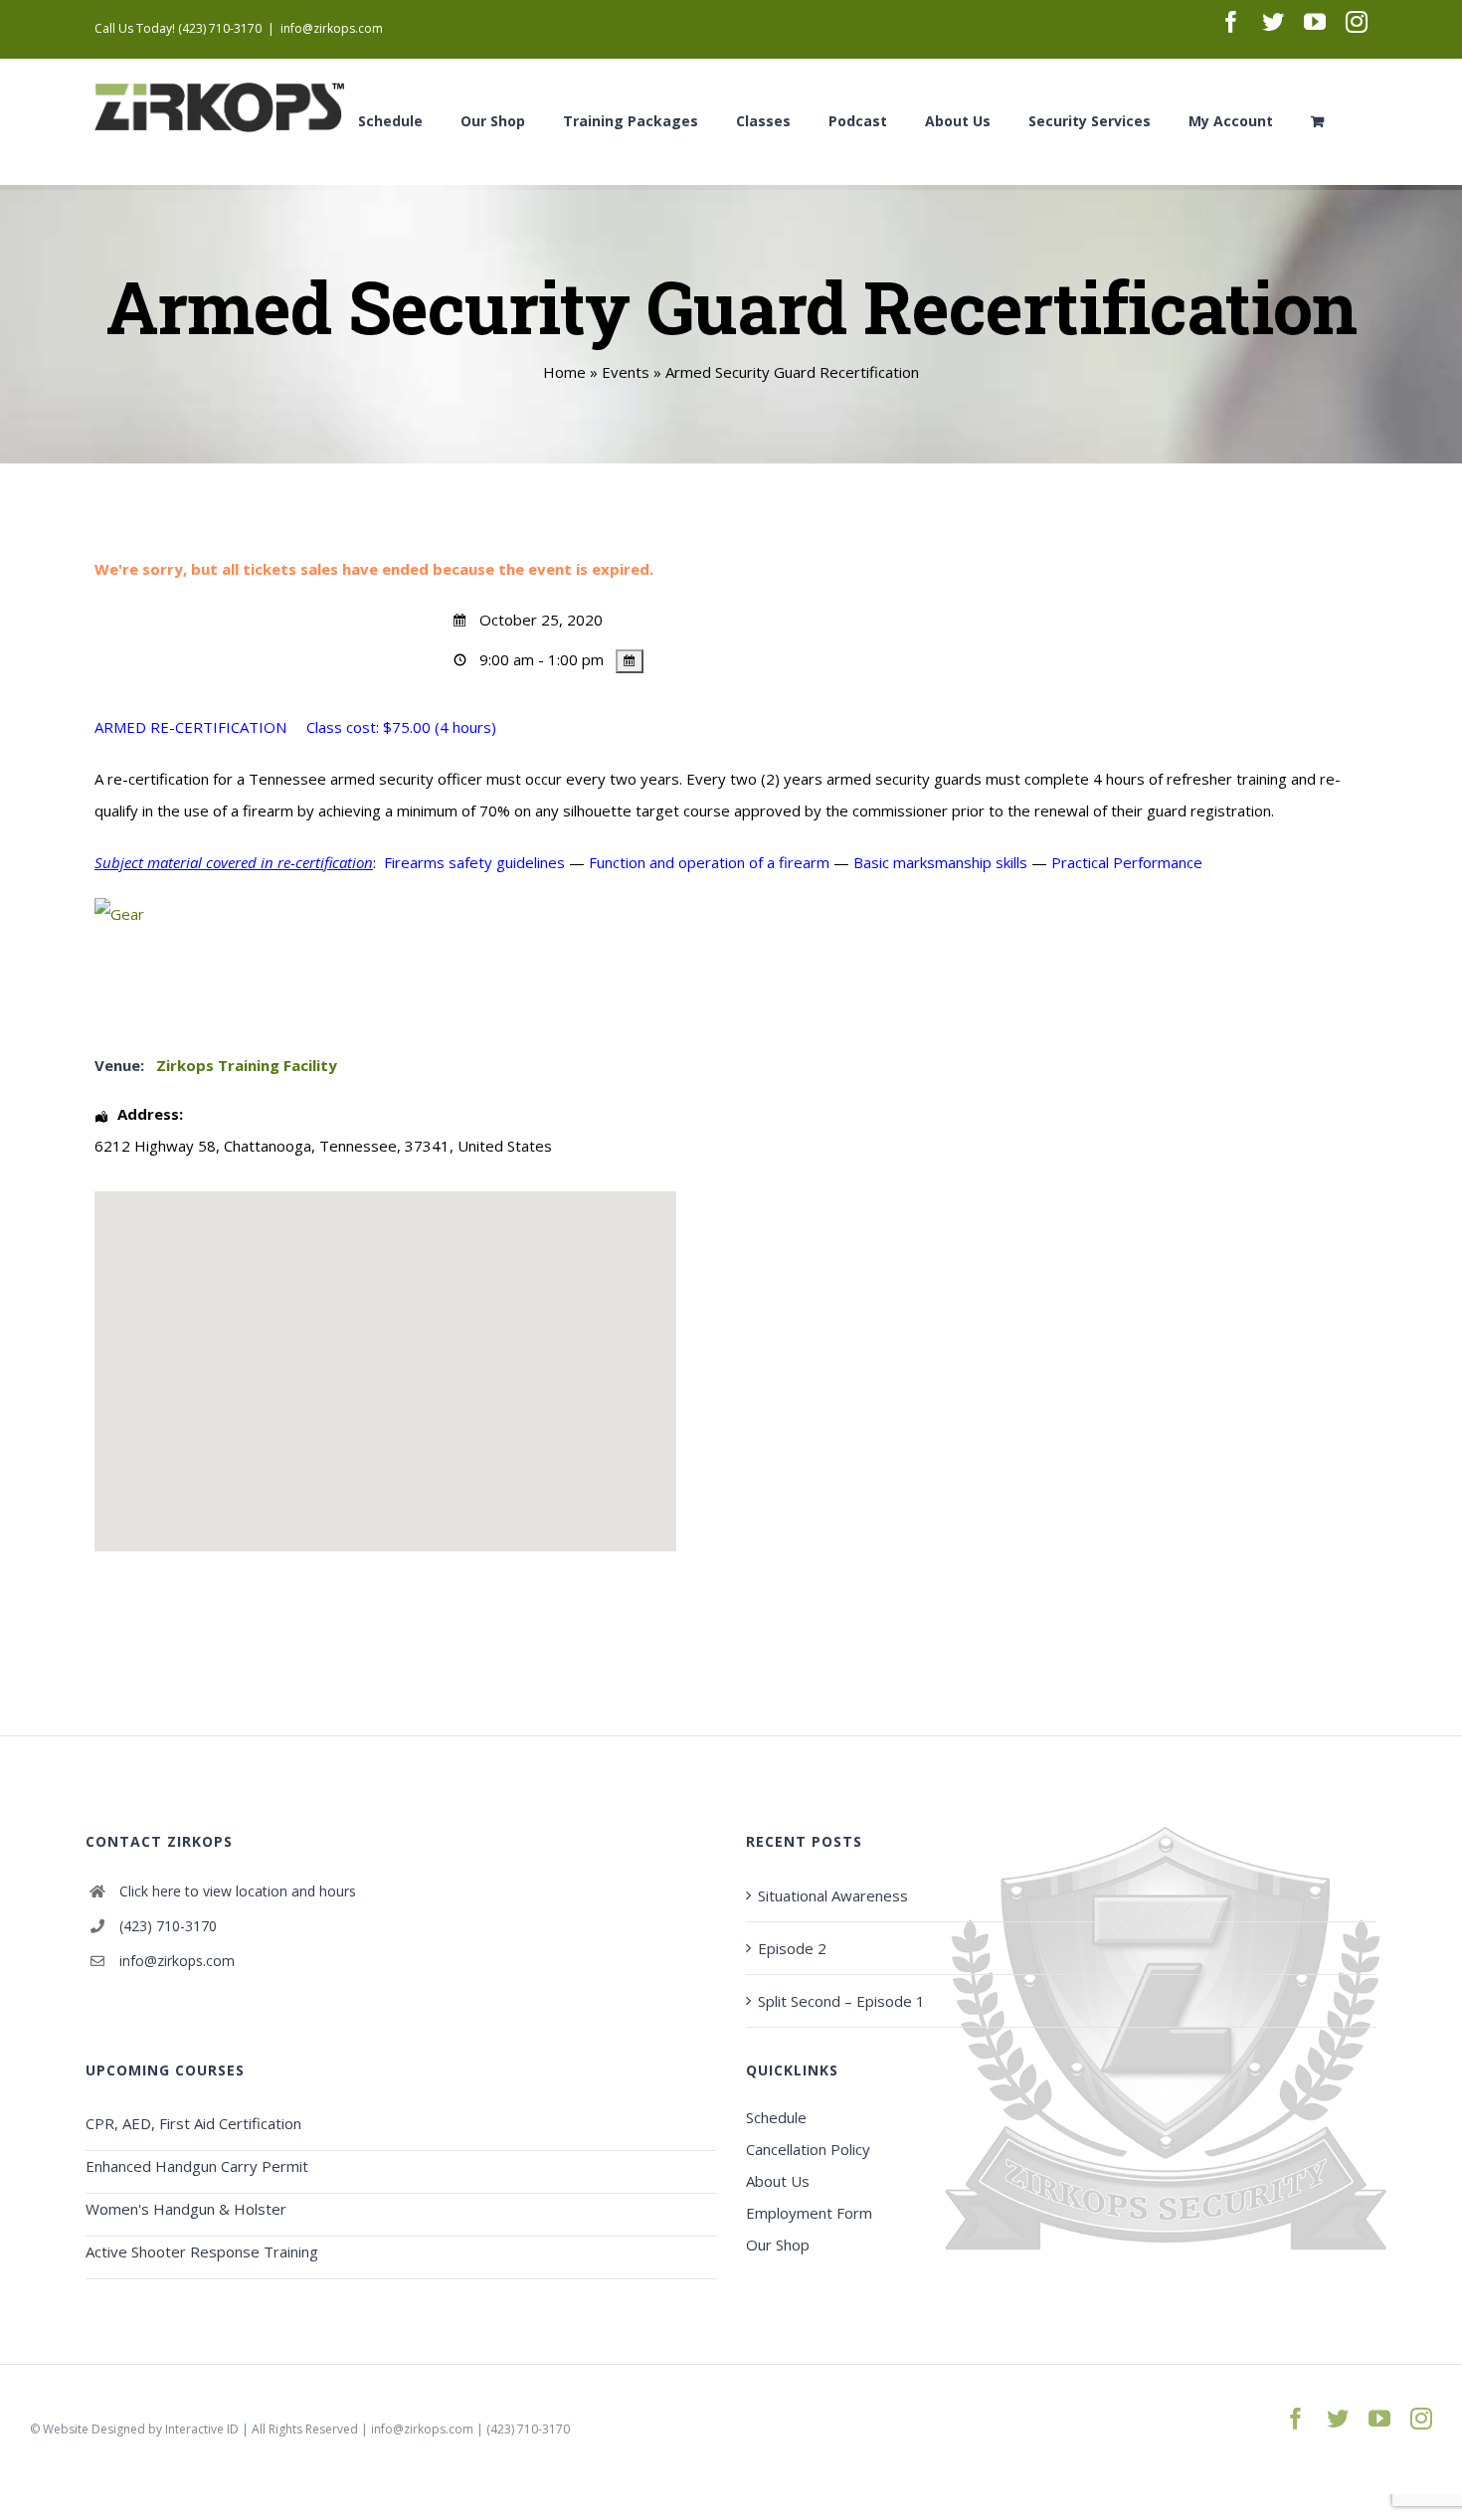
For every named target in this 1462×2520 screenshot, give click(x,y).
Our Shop (778, 2245)
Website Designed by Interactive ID (141, 2429)
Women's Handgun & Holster (186, 2209)
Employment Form (809, 2213)
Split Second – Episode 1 (841, 2001)
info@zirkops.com (332, 28)
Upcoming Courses (165, 2070)
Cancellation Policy (808, 2149)
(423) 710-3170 (168, 1926)
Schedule (776, 2117)
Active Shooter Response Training (202, 2251)
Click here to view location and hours (238, 1891)
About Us (778, 2181)
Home (564, 372)
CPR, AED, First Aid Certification (193, 2123)
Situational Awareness (833, 1895)
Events (626, 372)
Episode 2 (792, 1948)
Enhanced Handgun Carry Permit (197, 2166)
